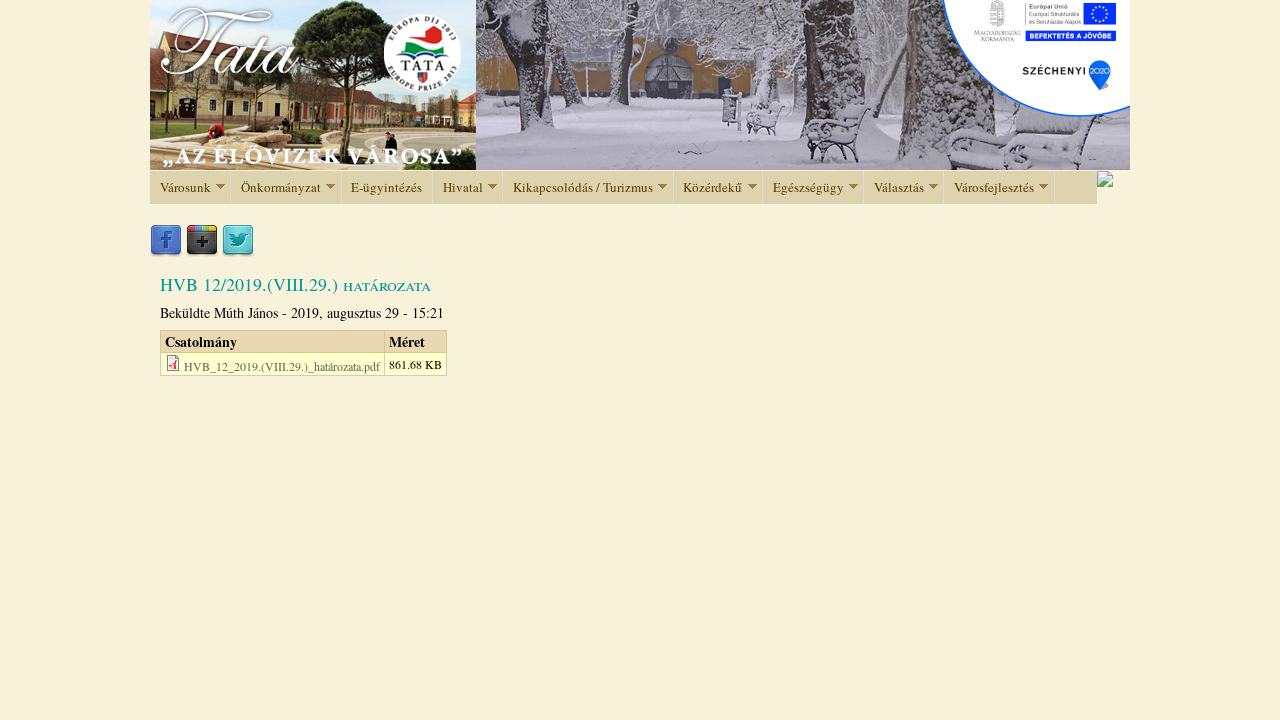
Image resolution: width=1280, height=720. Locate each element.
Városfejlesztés (989, 187)
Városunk (180, 187)
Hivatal (458, 187)
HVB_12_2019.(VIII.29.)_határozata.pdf (282, 366)
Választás (894, 187)
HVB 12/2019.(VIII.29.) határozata (295, 284)
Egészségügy (803, 187)
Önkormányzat (276, 187)
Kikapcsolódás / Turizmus (578, 187)
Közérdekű (708, 187)
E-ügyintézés (386, 187)
